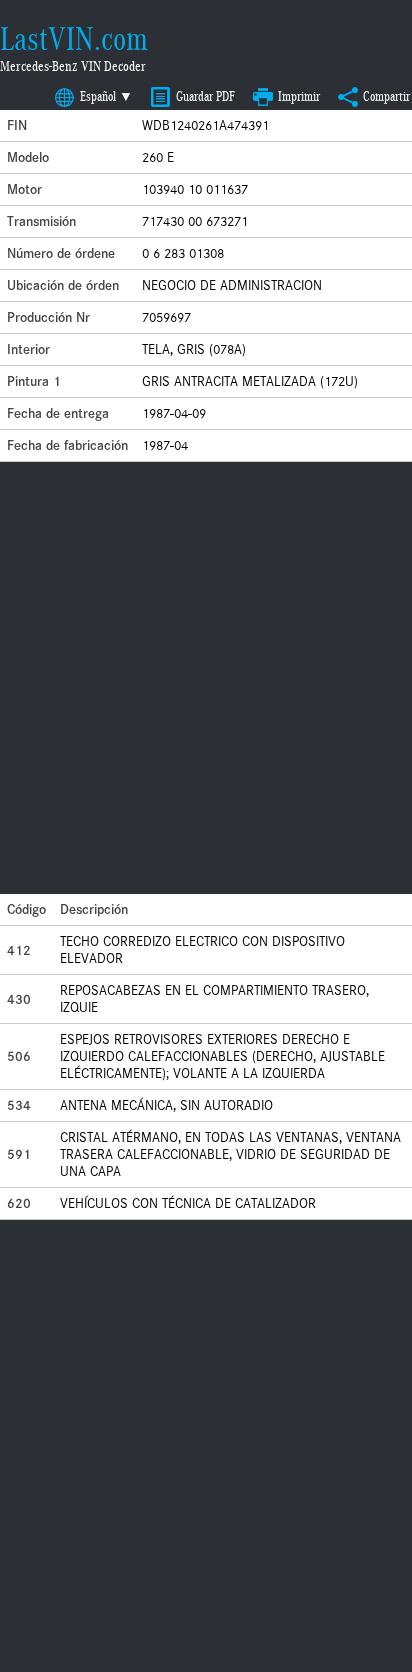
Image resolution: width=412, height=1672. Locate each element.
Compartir (386, 96)
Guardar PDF (205, 96)
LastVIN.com (74, 39)
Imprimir (299, 96)
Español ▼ (106, 96)
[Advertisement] (206, 678)
